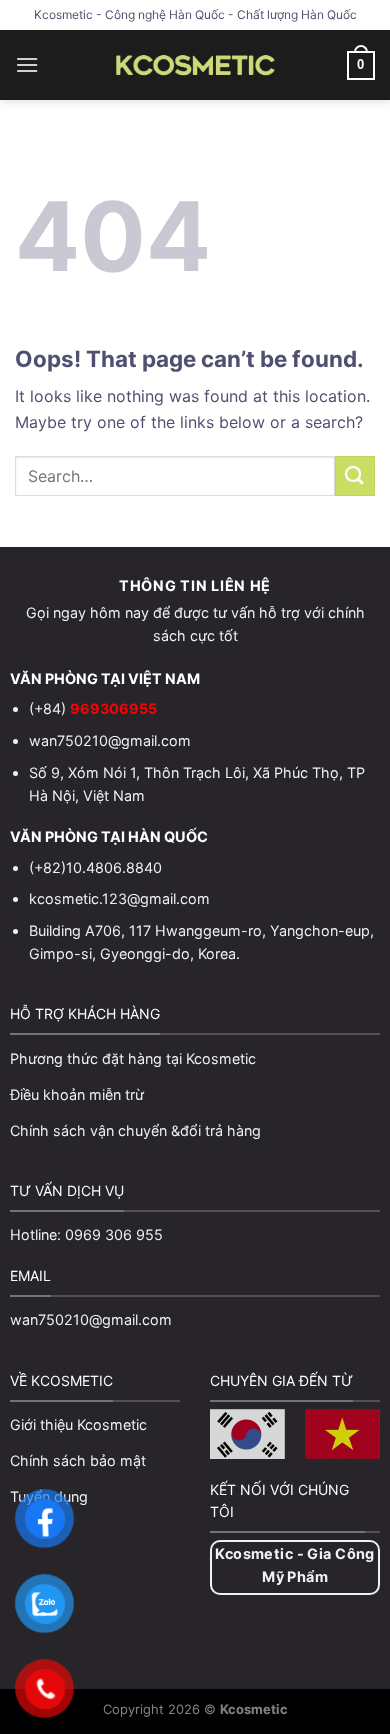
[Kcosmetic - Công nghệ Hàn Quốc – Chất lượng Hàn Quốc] (195, 65)
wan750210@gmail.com (110, 740)
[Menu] (27, 64)
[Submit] (355, 475)
